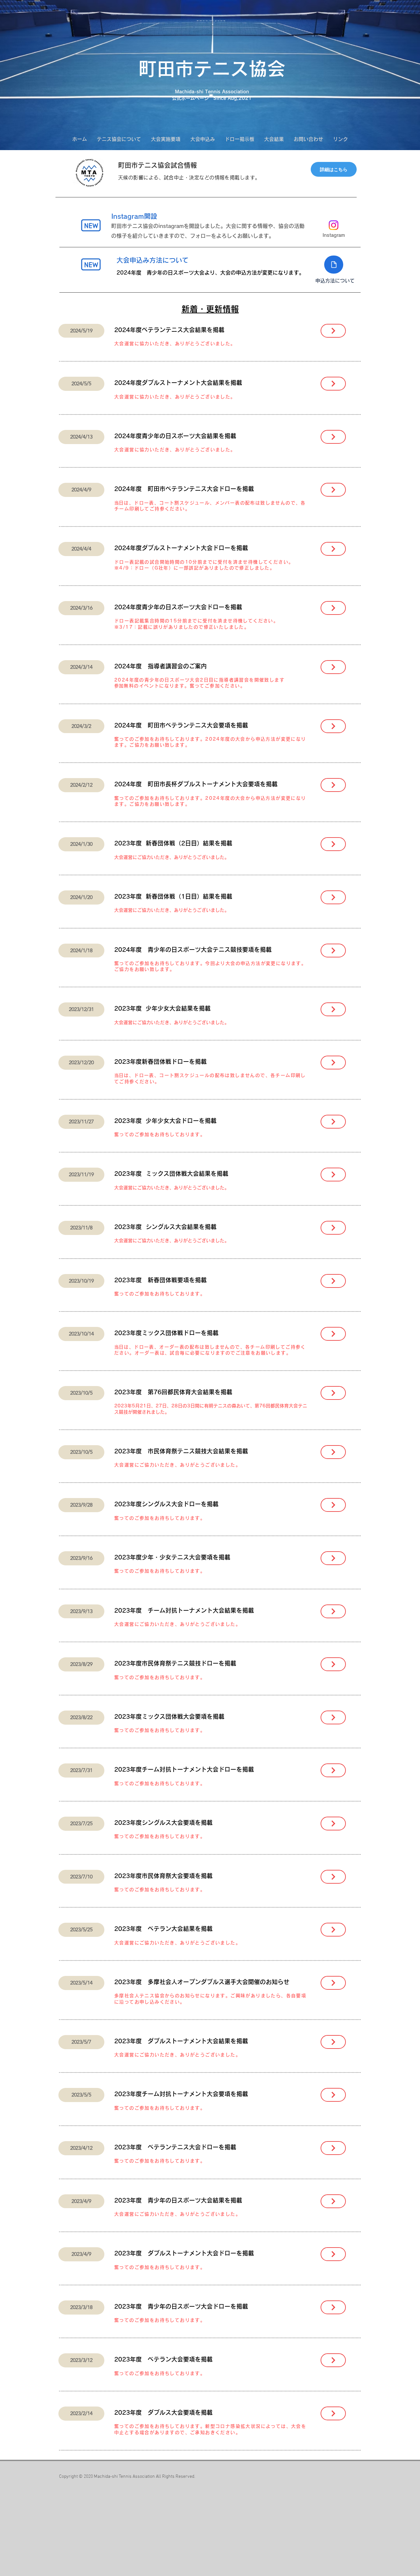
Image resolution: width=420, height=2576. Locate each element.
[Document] (334, 265)
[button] (119, 139)
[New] (91, 225)
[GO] (333, 331)
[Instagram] (334, 225)
